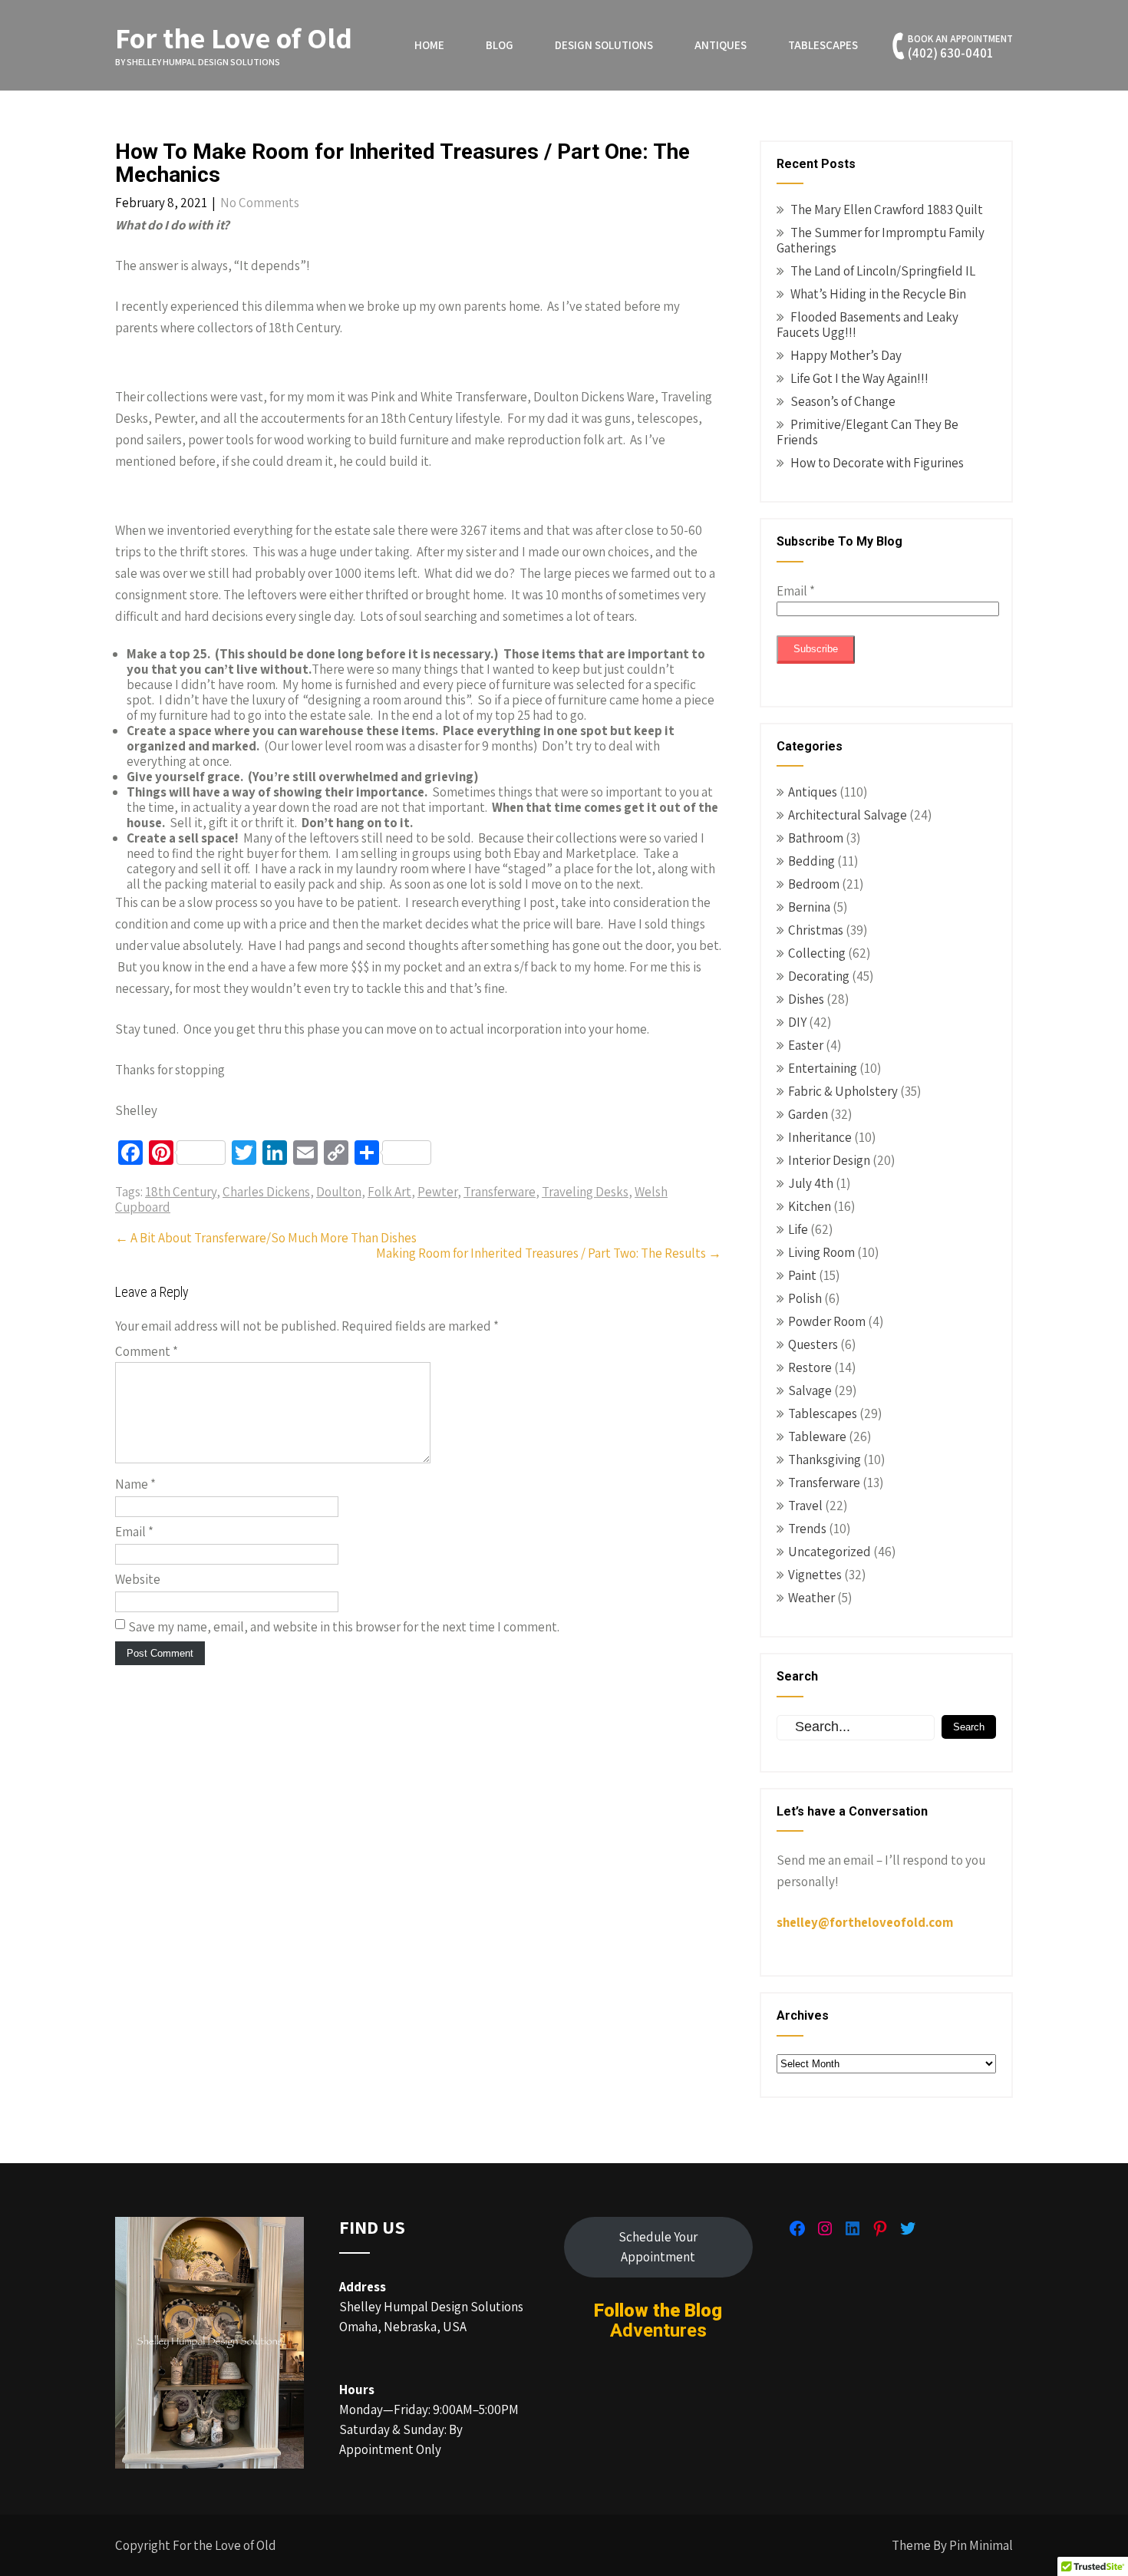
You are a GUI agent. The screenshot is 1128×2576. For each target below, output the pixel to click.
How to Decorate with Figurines (877, 463)
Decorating (819, 976)
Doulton (339, 1192)
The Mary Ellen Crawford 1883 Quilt (887, 209)
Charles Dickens (266, 1192)
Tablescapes (823, 45)
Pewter (437, 1192)
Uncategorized (830, 1552)
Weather (811, 1598)
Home (429, 45)
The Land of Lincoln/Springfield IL (883, 271)
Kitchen (810, 1206)
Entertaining (823, 1068)
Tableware (817, 1436)
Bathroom (816, 838)
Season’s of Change (843, 401)
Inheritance (820, 1137)
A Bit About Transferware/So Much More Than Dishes (266, 1238)
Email (134, 1532)
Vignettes (815, 1575)
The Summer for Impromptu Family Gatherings (881, 240)
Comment (147, 1351)
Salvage (810, 1390)
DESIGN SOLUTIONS (604, 45)
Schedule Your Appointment (658, 2247)
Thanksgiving (825, 1460)
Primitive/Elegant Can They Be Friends (867, 432)
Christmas (816, 930)
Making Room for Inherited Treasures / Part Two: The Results (549, 1253)
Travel (805, 1506)
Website (138, 1579)
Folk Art (389, 1192)
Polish (805, 1298)
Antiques (721, 45)
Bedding (811, 861)
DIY (797, 1022)
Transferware (500, 1192)
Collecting (817, 953)
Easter (806, 1045)
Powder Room (827, 1321)
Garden (808, 1114)
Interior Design (829, 1160)
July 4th (811, 1183)
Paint (802, 1275)
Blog (500, 45)
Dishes (806, 999)
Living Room (821, 1252)
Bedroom (814, 884)
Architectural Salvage (848, 815)
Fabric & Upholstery (843, 1091)
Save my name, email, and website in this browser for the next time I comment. (344, 1627)
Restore (810, 1367)
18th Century (181, 1192)
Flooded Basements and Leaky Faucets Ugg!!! (867, 325)
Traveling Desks (585, 1192)
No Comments (260, 203)
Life (798, 1229)
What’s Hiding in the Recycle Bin (878, 294)
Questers (813, 1344)
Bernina (809, 907)
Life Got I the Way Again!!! (859, 378)
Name (135, 1484)
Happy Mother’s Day (846, 355)
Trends (807, 1529)
